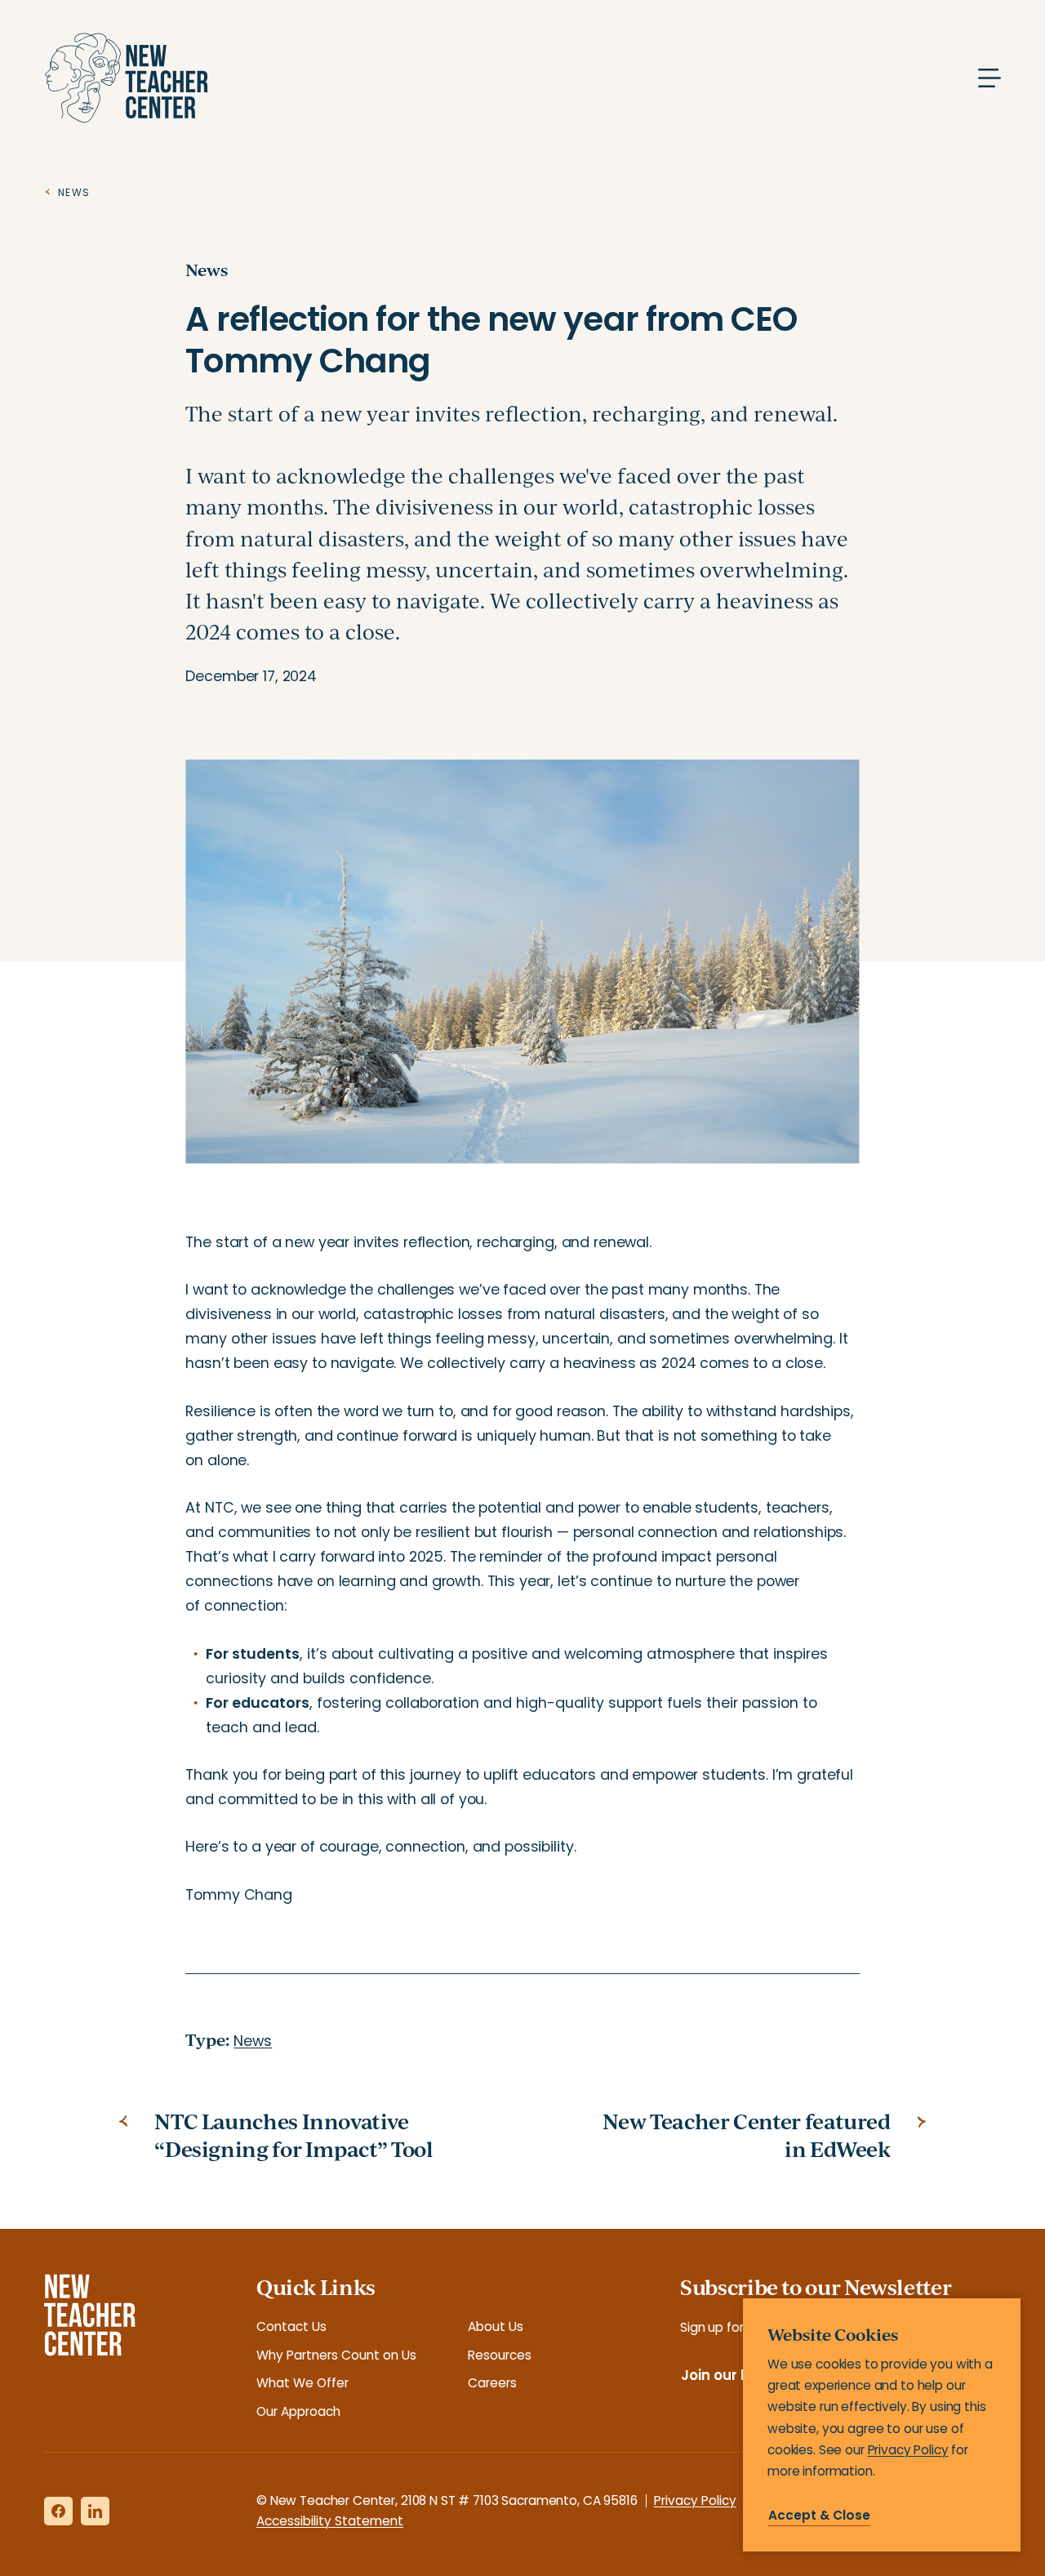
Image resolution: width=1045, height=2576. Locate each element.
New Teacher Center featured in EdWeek (746, 2135)
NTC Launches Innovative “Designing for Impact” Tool (293, 2135)
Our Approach (298, 2411)
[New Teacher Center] (126, 78)
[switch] (522, 1569)
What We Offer (302, 2383)
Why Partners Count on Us (336, 2355)
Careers (492, 2383)
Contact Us (291, 2326)
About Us (496, 2326)
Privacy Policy (695, 2500)
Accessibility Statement (330, 2521)
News (207, 270)
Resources (500, 2355)
